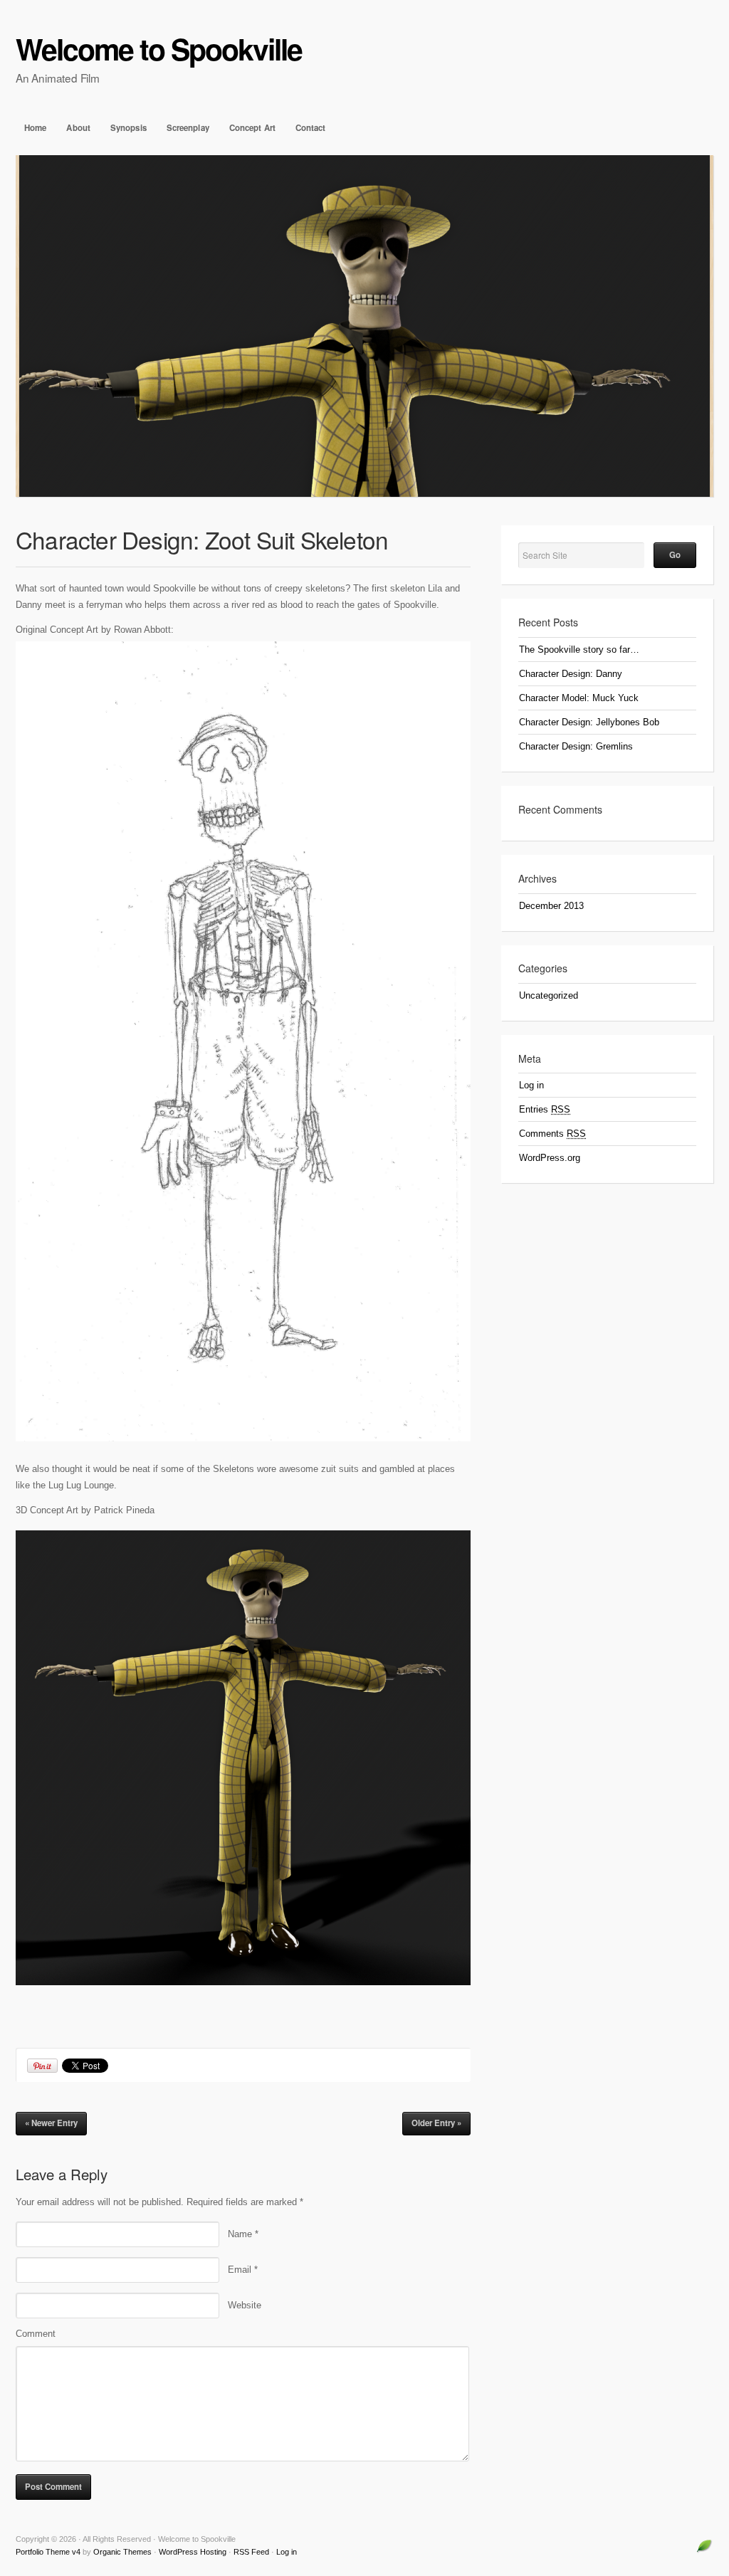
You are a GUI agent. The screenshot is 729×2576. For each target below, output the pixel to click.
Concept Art (252, 128)
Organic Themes (122, 2552)
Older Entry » (436, 2123)
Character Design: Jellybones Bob (589, 722)
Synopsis (129, 128)
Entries (545, 1109)
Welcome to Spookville (159, 49)
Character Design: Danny (571, 674)
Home (35, 128)
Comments (552, 1134)
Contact (311, 128)
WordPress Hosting (193, 2552)
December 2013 (551, 906)
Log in (531, 1085)
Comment (36, 2334)
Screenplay (188, 128)
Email (243, 2270)
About (78, 128)
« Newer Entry (51, 2123)
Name (243, 2234)
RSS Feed (251, 2552)
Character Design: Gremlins (576, 746)
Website (245, 2305)
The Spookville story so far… (579, 650)
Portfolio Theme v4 (48, 2552)
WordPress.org (550, 1158)
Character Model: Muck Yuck (579, 698)
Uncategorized (549, 995)
